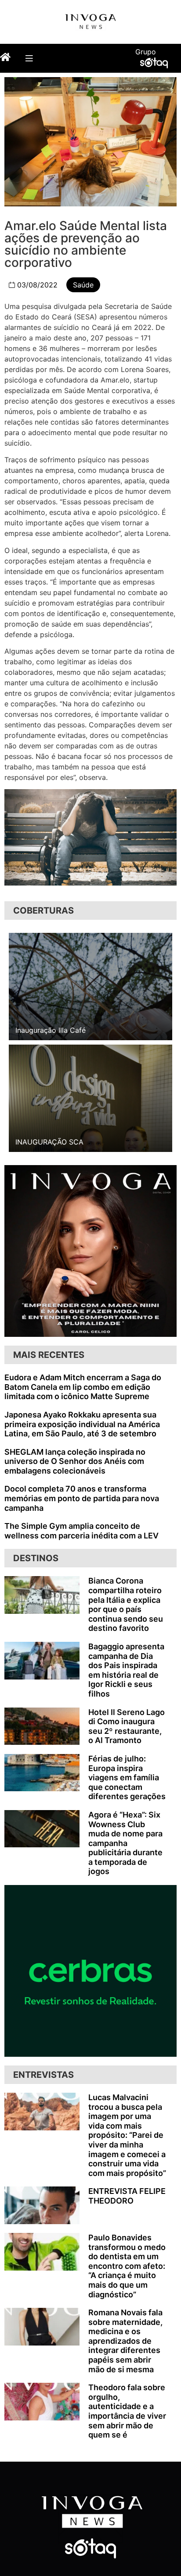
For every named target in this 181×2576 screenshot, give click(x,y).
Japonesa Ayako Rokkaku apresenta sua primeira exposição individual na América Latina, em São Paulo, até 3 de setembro (82, 1424)
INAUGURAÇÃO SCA (49, 1142)
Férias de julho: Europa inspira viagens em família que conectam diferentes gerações (127, 1777)
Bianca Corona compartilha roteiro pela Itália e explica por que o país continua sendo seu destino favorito (126, 1604)
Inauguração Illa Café (51, 1030)
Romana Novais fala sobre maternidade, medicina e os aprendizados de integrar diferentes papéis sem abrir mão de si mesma (125, 2341)
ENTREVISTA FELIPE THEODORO (127, 2196)
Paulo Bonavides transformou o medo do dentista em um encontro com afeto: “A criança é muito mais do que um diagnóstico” (127, 2266)
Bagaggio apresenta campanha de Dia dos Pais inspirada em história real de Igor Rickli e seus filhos (126, 1670)
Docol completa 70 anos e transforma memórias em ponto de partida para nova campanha (82, 1498)
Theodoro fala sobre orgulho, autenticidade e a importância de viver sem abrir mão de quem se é (127, 2411)
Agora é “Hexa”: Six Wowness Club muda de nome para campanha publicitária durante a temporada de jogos (125, 1843)
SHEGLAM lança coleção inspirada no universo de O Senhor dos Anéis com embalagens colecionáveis (75, 1461)
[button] (29, 58)
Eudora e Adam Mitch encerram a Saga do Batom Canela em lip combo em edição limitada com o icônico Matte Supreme (83, 1387)
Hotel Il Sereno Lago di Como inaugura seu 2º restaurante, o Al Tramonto (127, 1726)
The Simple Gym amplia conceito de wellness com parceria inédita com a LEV (81, 1531)
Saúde (83, 285)
